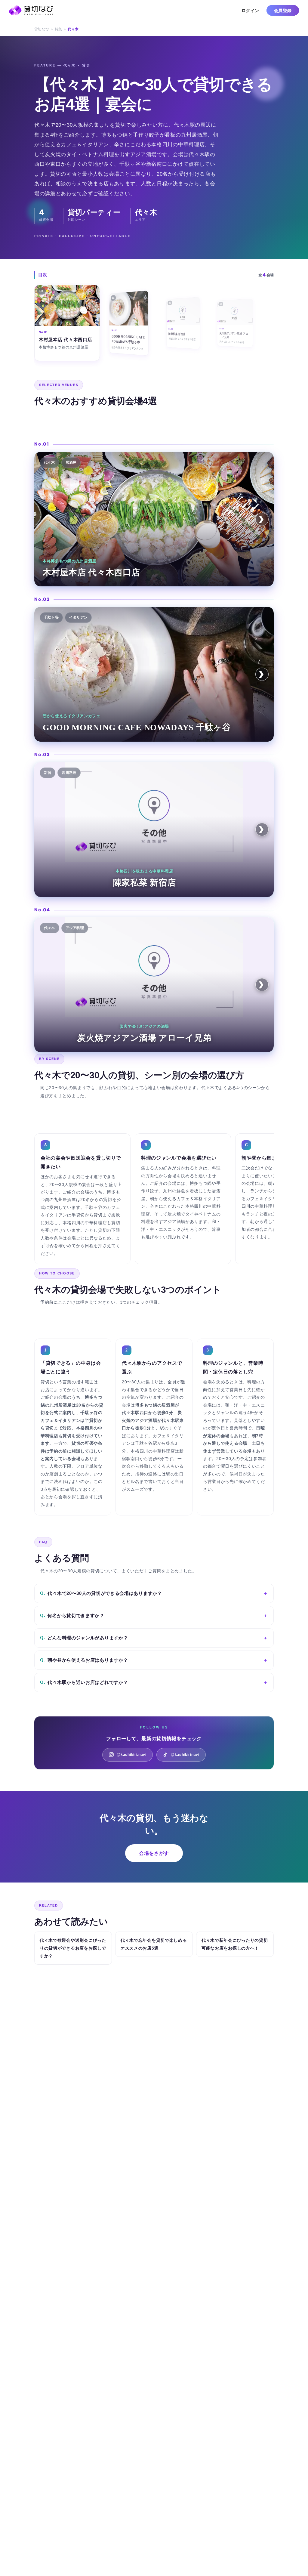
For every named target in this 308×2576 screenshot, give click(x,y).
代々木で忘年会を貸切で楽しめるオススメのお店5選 (154, 1944)
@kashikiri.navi (132, 1755)
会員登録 (283, 10)
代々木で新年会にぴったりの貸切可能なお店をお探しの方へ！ (235, 1944)
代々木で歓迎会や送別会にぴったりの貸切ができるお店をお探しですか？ (73, 1948)
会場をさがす (154, 1853)
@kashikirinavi (185, 1755)
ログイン (250, 10)
